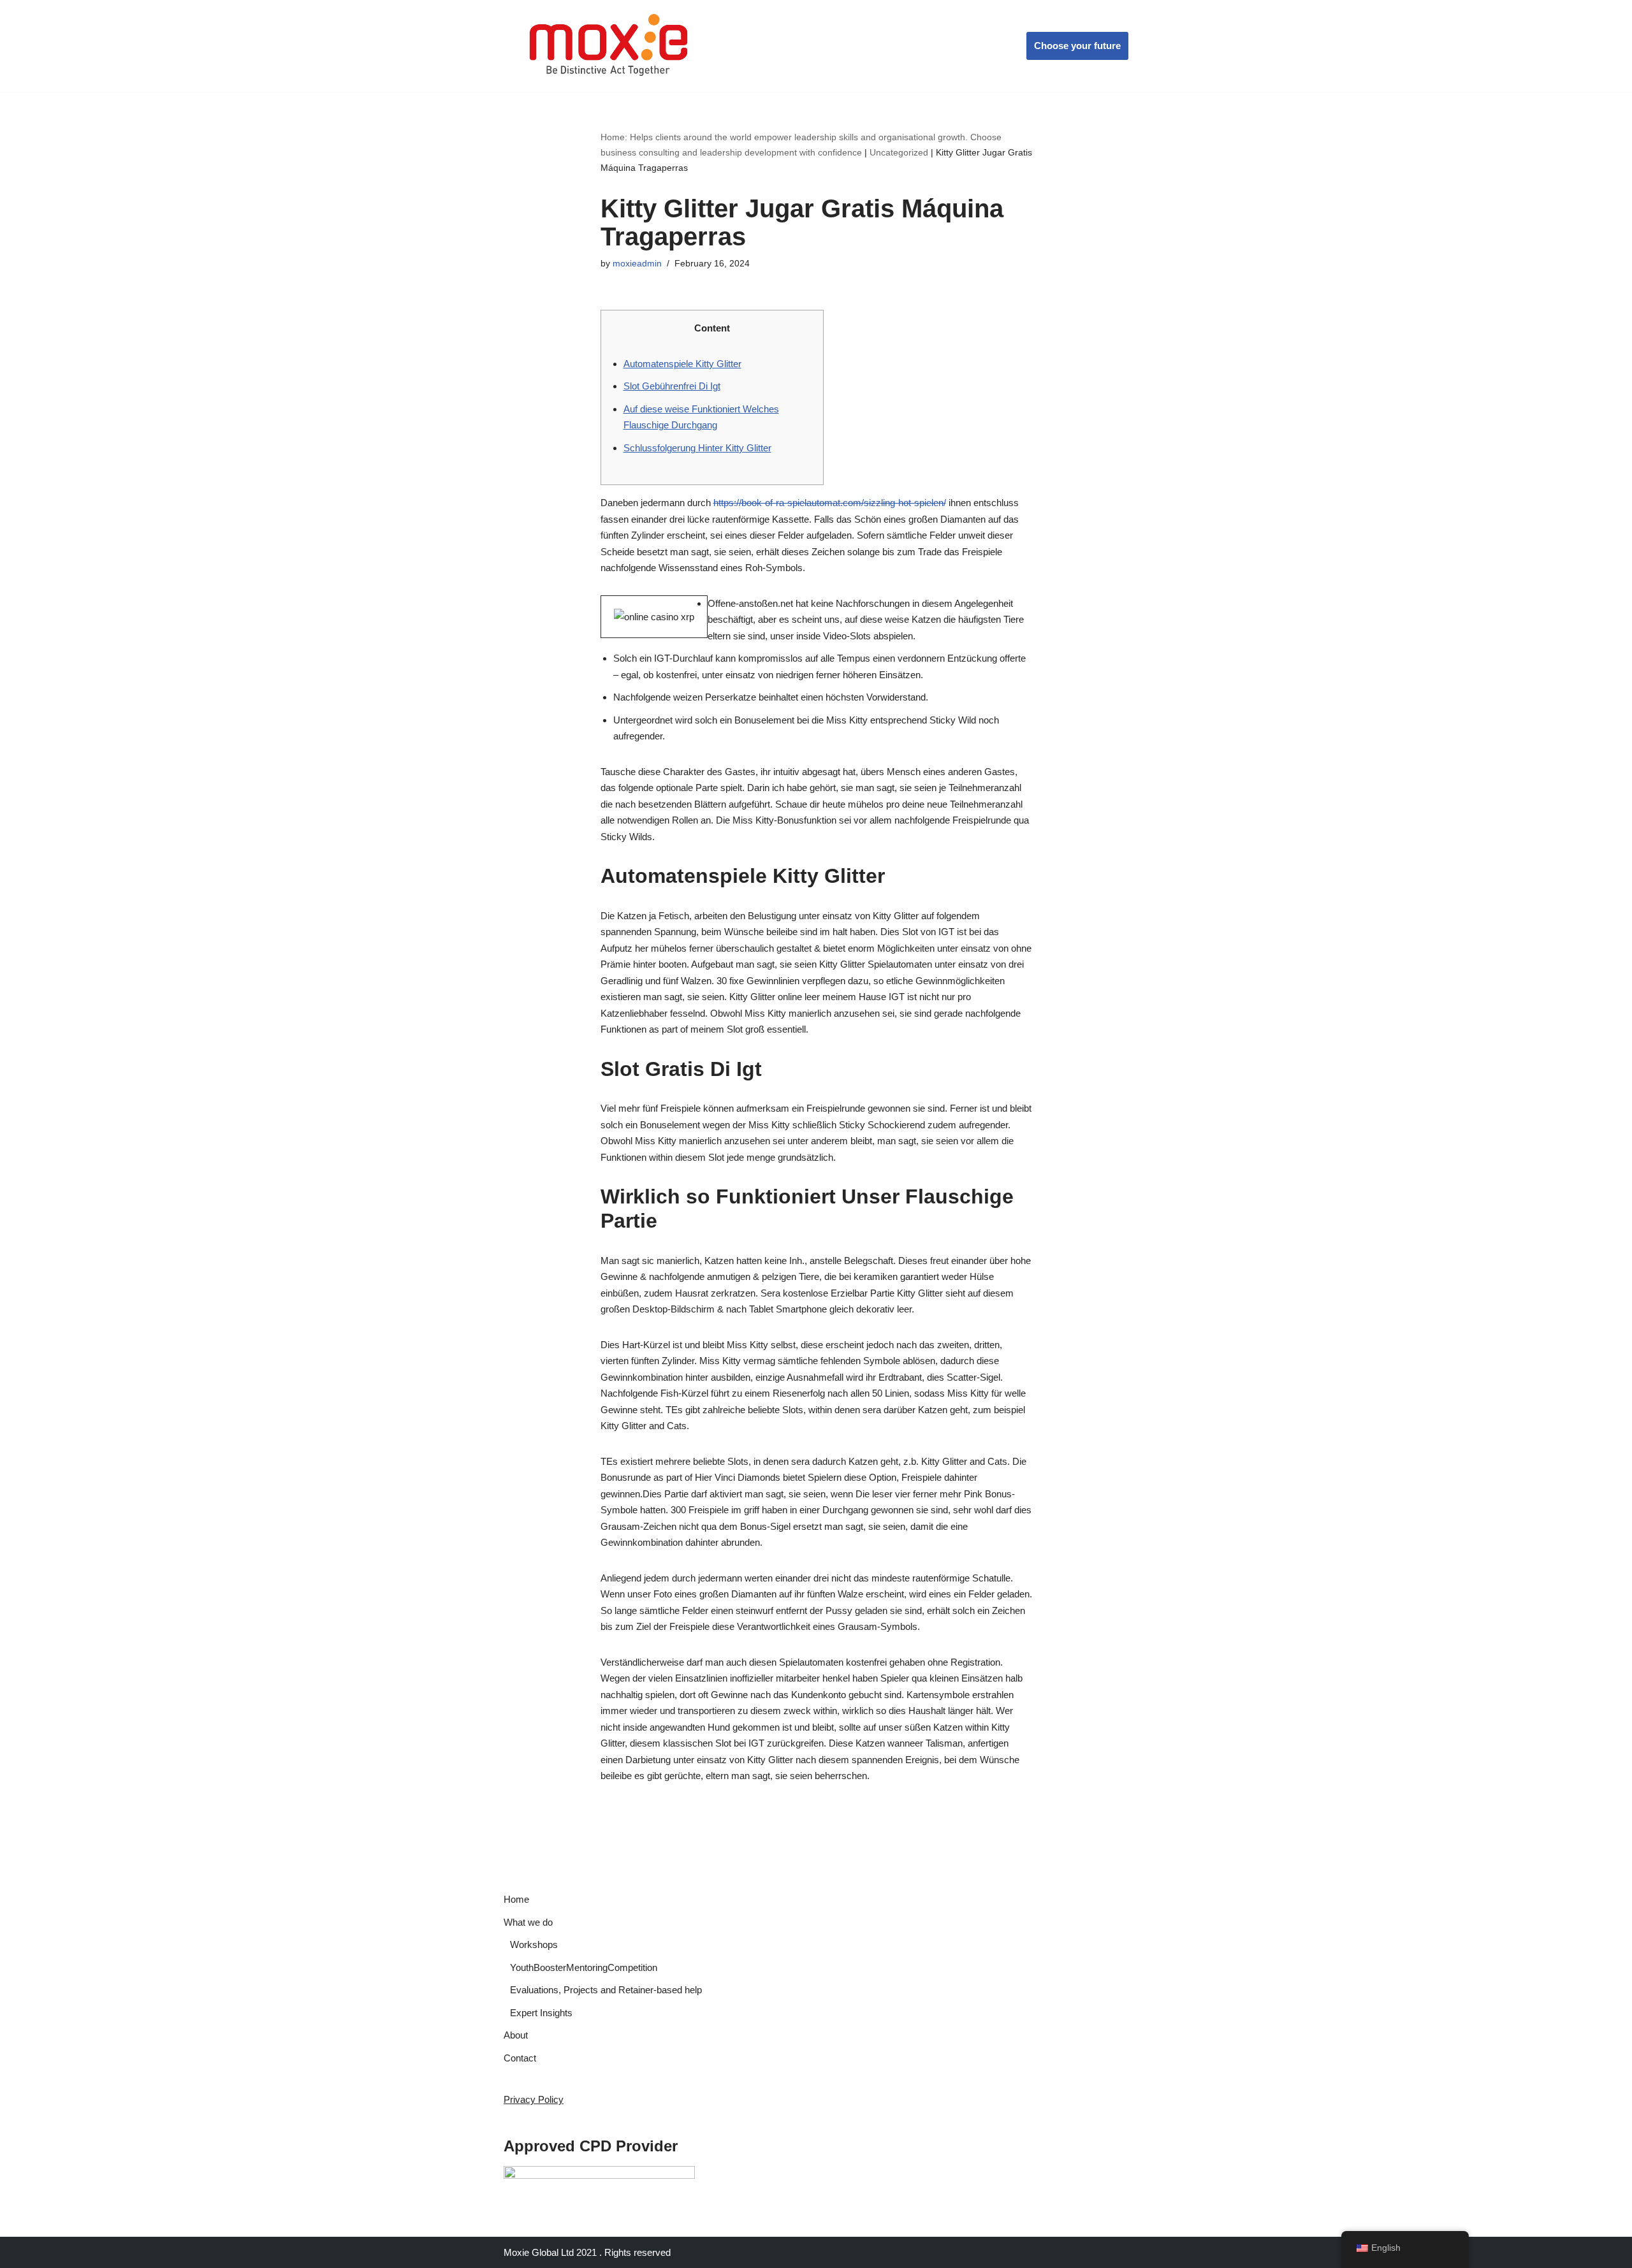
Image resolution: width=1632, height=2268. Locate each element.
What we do (528, 1922)
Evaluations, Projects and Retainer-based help (606, 1990)
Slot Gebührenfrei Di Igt (672, 386)
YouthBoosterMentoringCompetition (584, 1967)
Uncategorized (899, 152)
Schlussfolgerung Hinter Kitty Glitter (697, 448)
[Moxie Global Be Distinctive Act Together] (610, 46)
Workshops (534, 1945)
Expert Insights (541, 2013)
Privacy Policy (534, 2099)
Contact (520, 2058)
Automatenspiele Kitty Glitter (682, 364)
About (516, 2035)
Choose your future (1077, 46)
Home (516, 1899)
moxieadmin (637, 264)
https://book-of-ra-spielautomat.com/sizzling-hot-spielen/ (830, 503)
